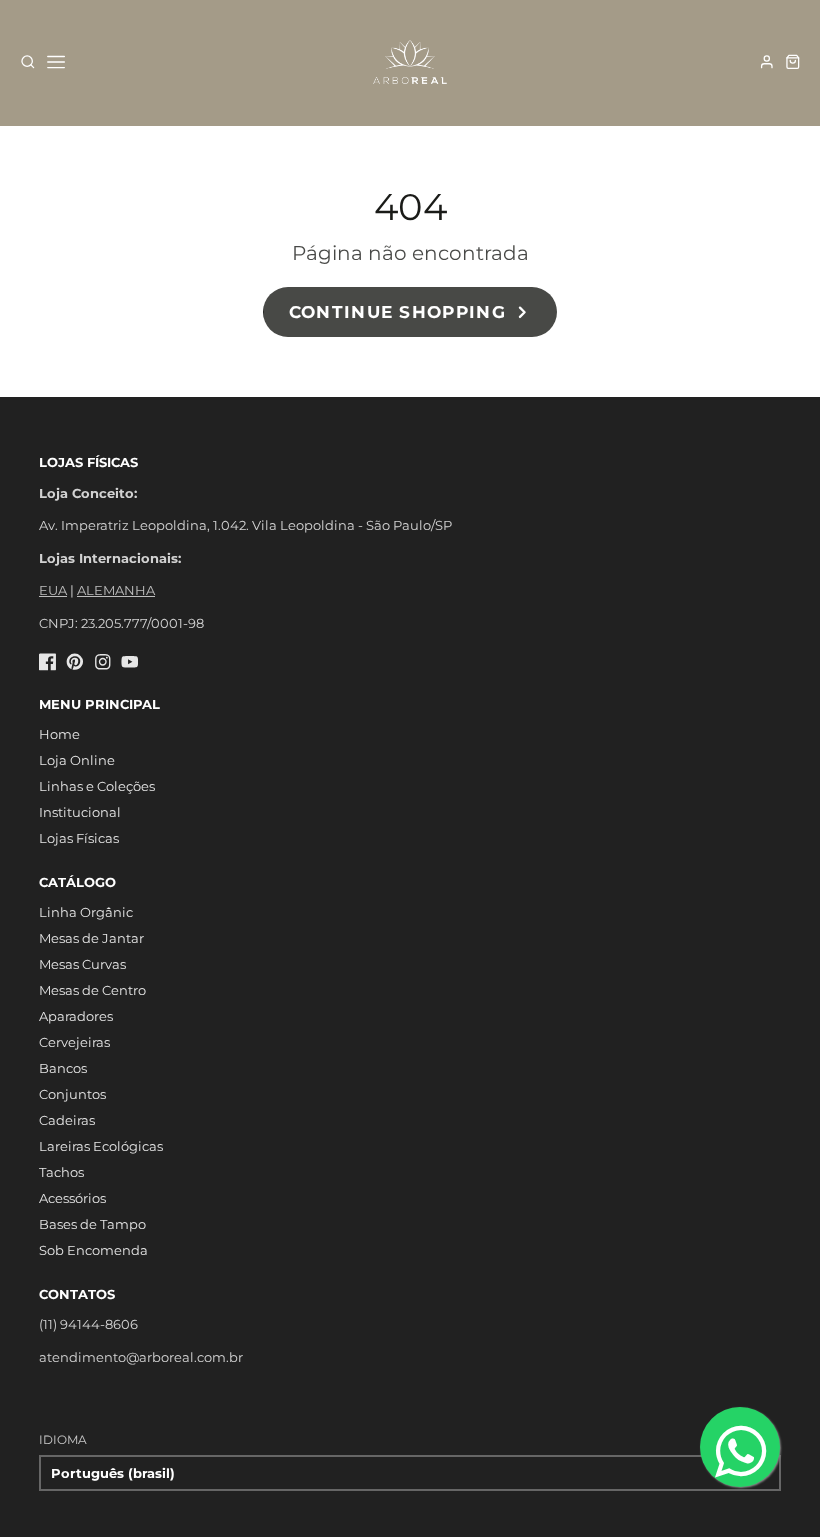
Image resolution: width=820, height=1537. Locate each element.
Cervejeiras (74, 1042)
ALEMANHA (116, 590)
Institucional (80, 812)
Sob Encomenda (93, 1250)
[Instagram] (103, 662)
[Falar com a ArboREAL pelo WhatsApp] (740, 1447)
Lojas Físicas (79, 838)
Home (59, 734)
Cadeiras (67, 1120)
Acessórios (72, 1198)
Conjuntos (72, 1094)
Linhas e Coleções (97, 786)
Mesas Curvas (82, 964)
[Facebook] (48, 662)
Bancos (63, 1068)
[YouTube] (130, 662)
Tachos (61, 1172)
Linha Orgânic (86, 912)
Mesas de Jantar (91, 938)
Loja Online (77, 760)
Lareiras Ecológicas (101, 1146)
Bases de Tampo (92, 1224)
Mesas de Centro (92, 990)
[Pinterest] (75, 662)
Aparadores (76, 1016)
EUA (53, 590)
